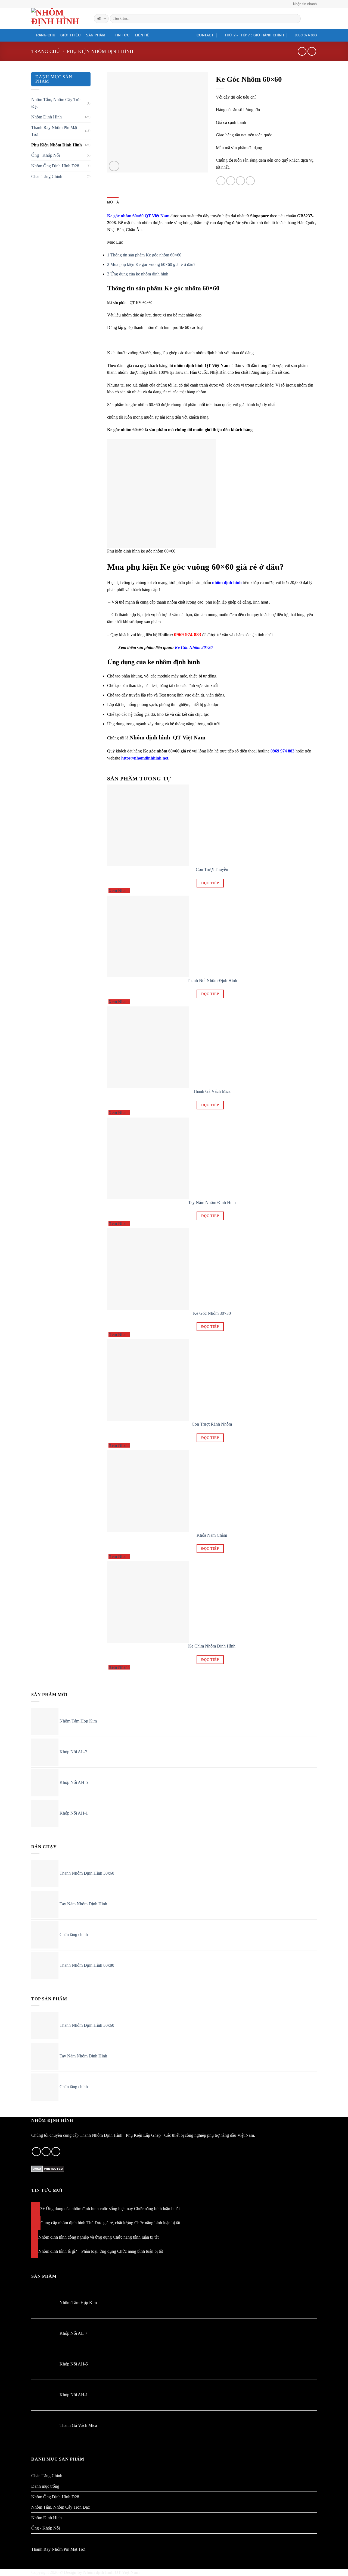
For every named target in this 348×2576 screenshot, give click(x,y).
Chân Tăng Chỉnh (47, 176)
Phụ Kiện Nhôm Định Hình (100, 51)
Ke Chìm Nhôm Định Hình (212, 1646)
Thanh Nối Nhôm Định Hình (212, 980)
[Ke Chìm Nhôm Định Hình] (148, 1601)
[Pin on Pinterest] (250, 181)
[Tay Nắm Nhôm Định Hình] (148, 1158)
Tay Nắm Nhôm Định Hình (212, 1202)
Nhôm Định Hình (46, 117)
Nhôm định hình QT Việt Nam (111, 2572)
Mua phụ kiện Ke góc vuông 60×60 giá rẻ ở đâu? (151, 264)
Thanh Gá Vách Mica (212, 1091)
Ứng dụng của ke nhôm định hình (138, 274)
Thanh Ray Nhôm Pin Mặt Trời (54, 131)
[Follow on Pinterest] (46, 2152)
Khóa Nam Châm (212, 1535)
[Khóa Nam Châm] (148, 1490)
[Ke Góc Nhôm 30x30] (148, 1269)
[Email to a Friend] (240, 181)
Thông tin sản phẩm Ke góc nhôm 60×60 (144, 255)
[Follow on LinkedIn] (56, 2152)
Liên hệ (142, 35)
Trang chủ (45, 35)
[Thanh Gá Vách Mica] (148, 1047)
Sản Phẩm (96, 35)
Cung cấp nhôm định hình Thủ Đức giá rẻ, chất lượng (87, 2223)
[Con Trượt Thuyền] (148, 825)
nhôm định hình (227, 583)
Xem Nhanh (119, 891)
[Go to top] (337, 2569)
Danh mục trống (45, 2486)
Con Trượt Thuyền (212, 869)
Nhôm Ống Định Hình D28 (55, 166)
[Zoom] (114, 166)
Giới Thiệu (71, 35)
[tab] (113, 202)
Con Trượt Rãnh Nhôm (212, 1424)
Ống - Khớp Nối (46, 155)
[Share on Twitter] (231, 181)
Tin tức (122, 35)
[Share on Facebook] (221, 181)
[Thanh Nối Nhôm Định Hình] (148, 936)
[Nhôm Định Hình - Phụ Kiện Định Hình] (58, 18)
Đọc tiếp (210, 883)
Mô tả (113, 202)
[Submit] (296, 19)
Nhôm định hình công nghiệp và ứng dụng (75, 2237)
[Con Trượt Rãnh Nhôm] (148, 1380)
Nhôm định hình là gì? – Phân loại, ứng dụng (77, 2251)
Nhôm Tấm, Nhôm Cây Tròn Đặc (56, 103)
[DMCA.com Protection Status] (48, 2168)
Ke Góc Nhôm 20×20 (194, 647)
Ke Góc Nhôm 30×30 (212, 1313)
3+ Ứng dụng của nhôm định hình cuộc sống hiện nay (87, 2209)
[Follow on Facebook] (36, 2152)
